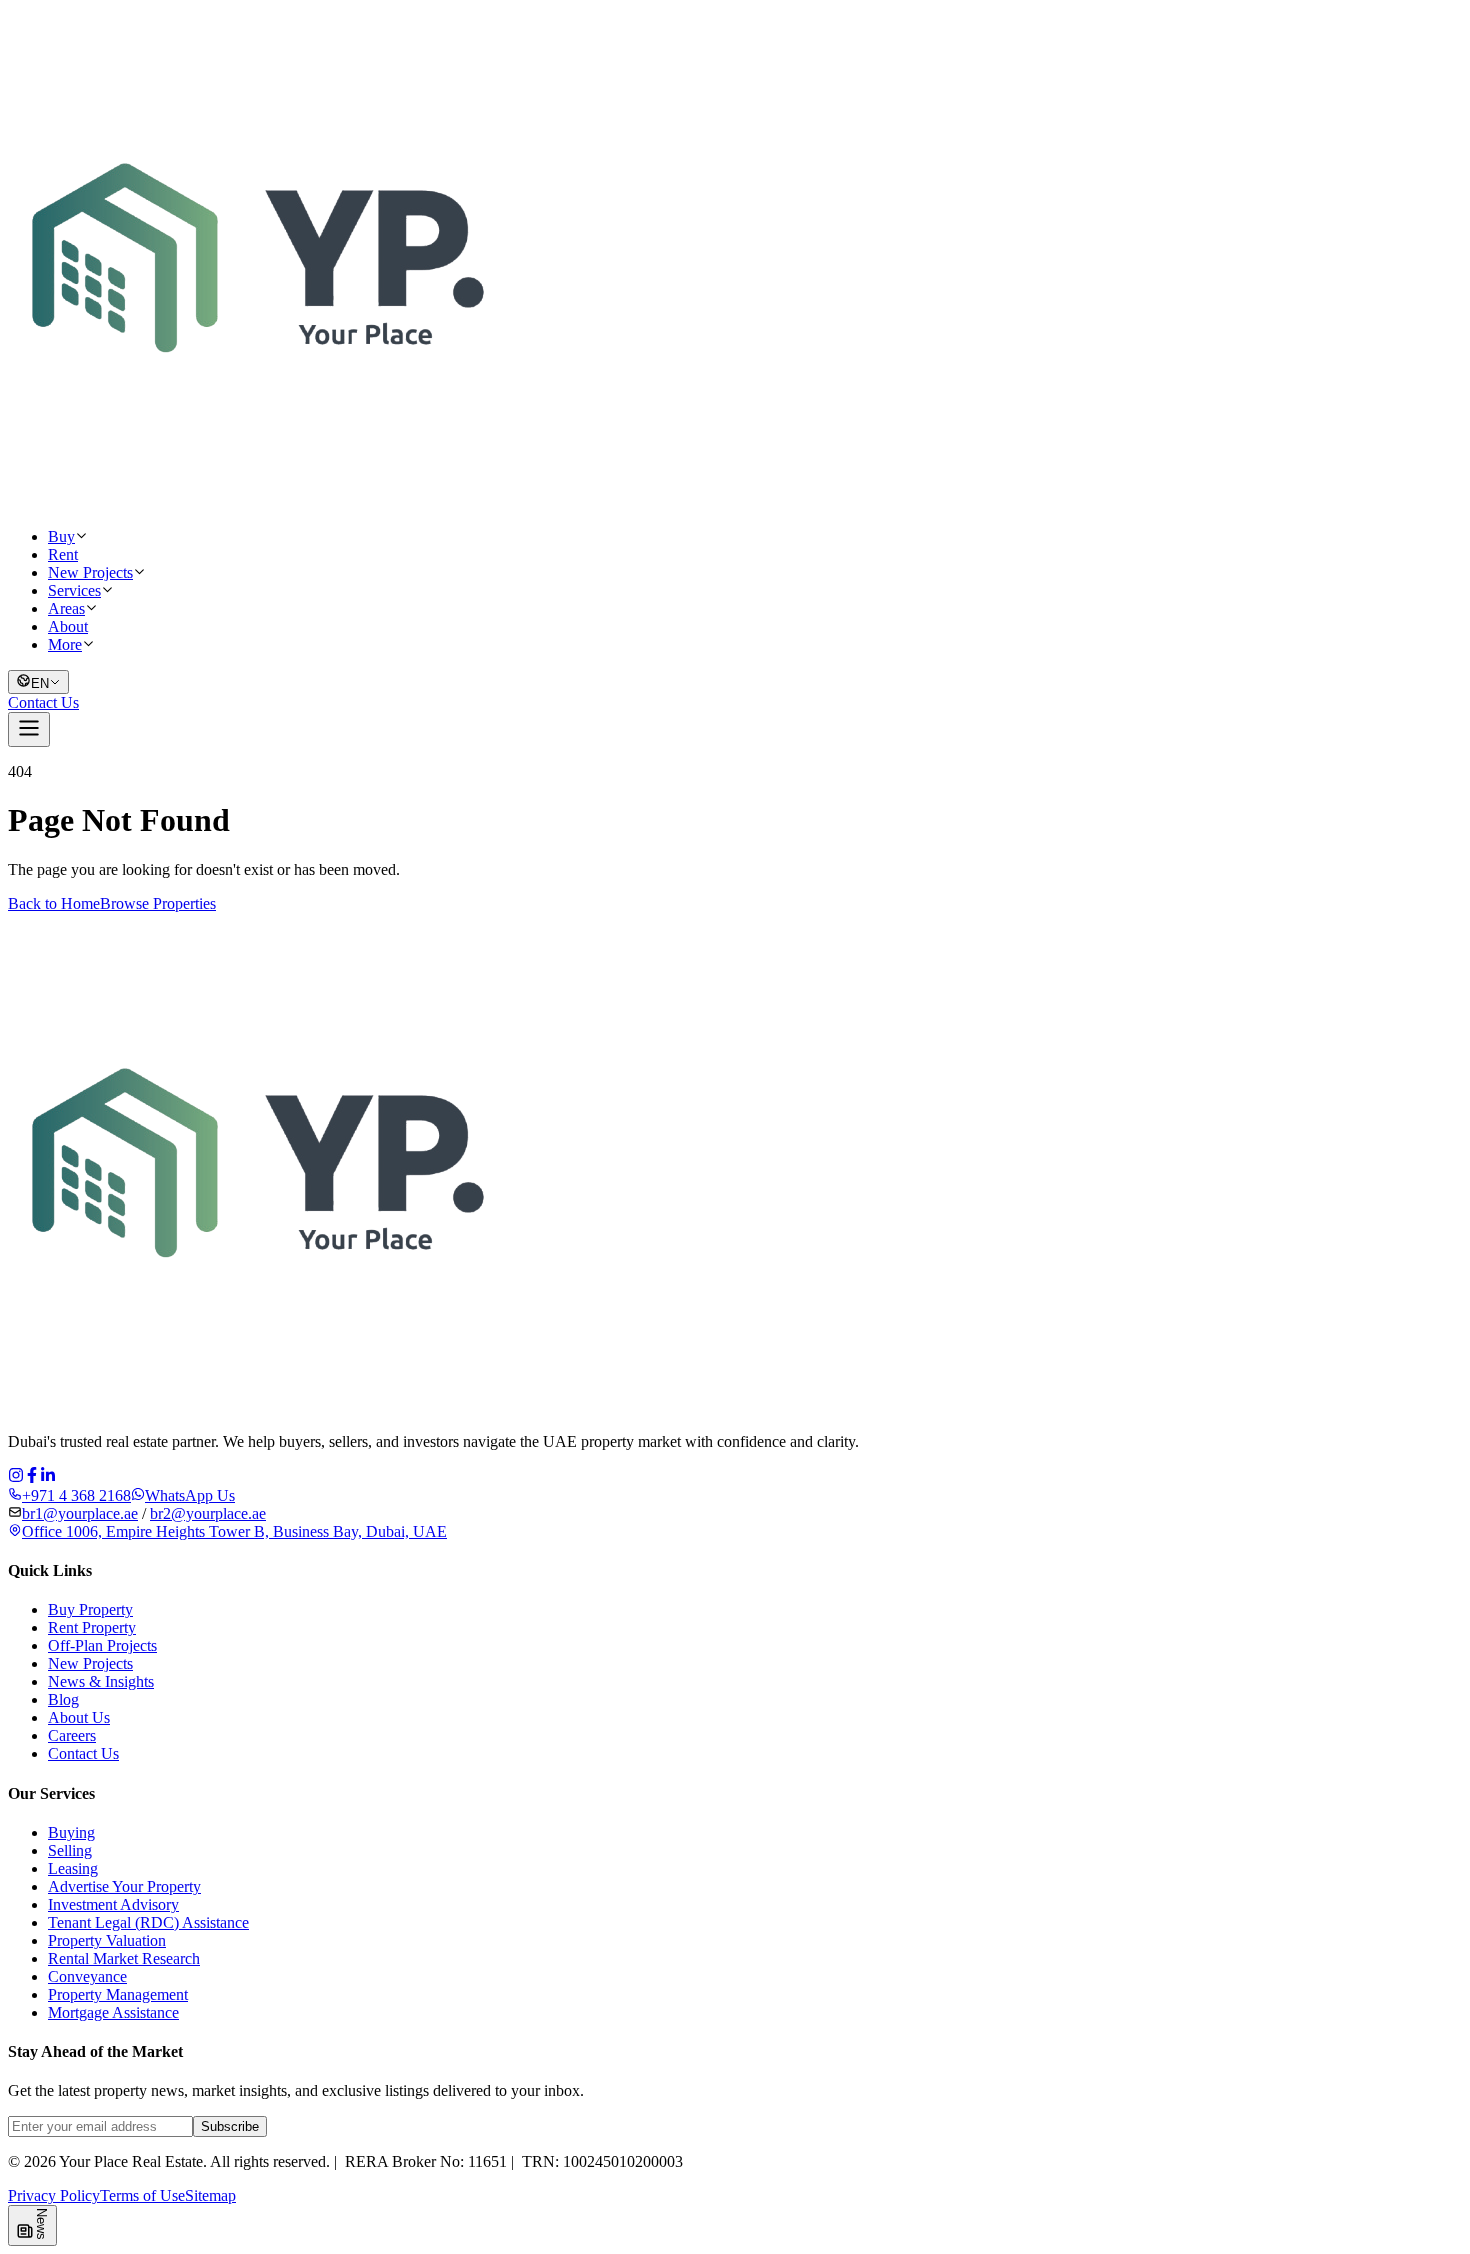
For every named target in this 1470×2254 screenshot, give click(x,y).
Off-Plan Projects (102, 1645)
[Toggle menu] (29, 729)
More (65, 644)
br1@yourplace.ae (80, 1513)
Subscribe (230, 2126)
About (68, 626)
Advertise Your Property (124, 1886)
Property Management (118, 1994)
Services (74, 590)
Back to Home (54, 903)
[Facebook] (32, 1477)
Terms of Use (142, 2195)
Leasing (73, 1868)
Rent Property (92, 1627)
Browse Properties (158, 903)
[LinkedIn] (48, 1477)
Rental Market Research (124, 1958)
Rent (63, 554)
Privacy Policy (54, 2195)
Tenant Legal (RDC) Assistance (148, 1922)
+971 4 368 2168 (76, 1495)
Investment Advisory (113, 1904)
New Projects (90, 572)
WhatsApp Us (190, 1495)
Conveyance (87, 1976)
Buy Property (90, 1609)
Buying (71, 1832)
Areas (66, 608)
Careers (72, 1735)
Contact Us (43, 702)
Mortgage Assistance (113, 2012)
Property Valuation (107, 1940)
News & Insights (101, 1681)
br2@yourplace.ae (208, 1513)
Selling (70, 1850)
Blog (63, 1699)
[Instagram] (16, 1477)
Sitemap (210, 2195)
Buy (61, 536)
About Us (79, 1717)
